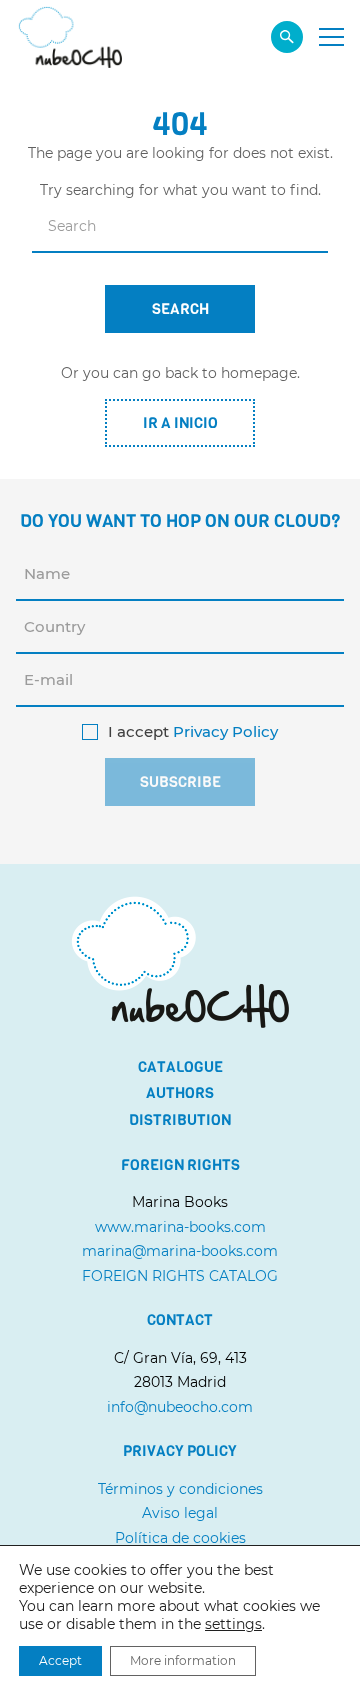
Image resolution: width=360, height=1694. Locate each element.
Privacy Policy (225, 732)
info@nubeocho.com (180, 1407)
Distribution (180, 1120)
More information (183, 1660)
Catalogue (180, 1067)
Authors (180, 1093)
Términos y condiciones (180, 1489)
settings (233, 1624)
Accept (60, 1660)
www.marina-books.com (180, 1227)
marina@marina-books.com (180, 1251)
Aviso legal (180, 1513)
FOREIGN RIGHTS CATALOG (180, 1276)
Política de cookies (180, 1538)
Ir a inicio (180, 423)
